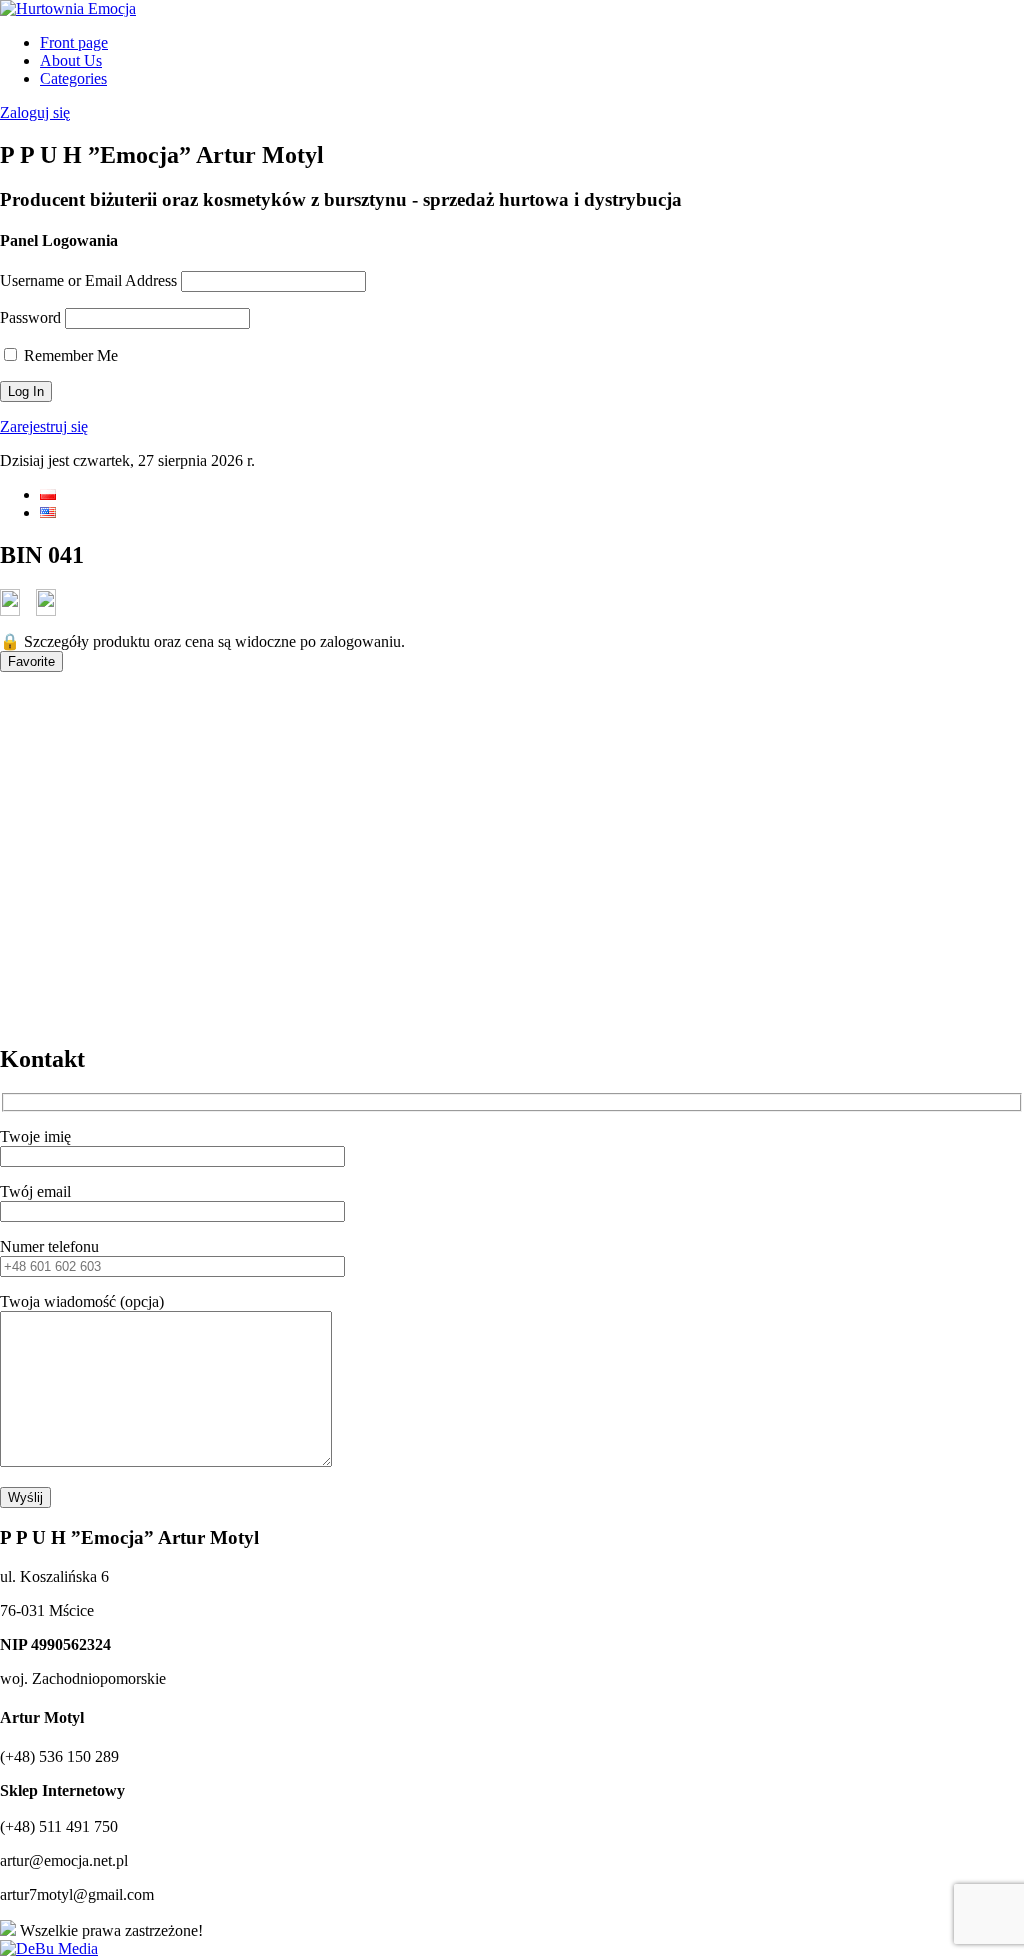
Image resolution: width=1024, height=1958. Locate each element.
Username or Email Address (88, 280)
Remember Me (69, 355)
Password (30, 317)
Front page (74, 42)
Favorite (31, 661)
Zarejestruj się (44, 426)
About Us (71, 60)
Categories (73, 78)
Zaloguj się (35, 112)
